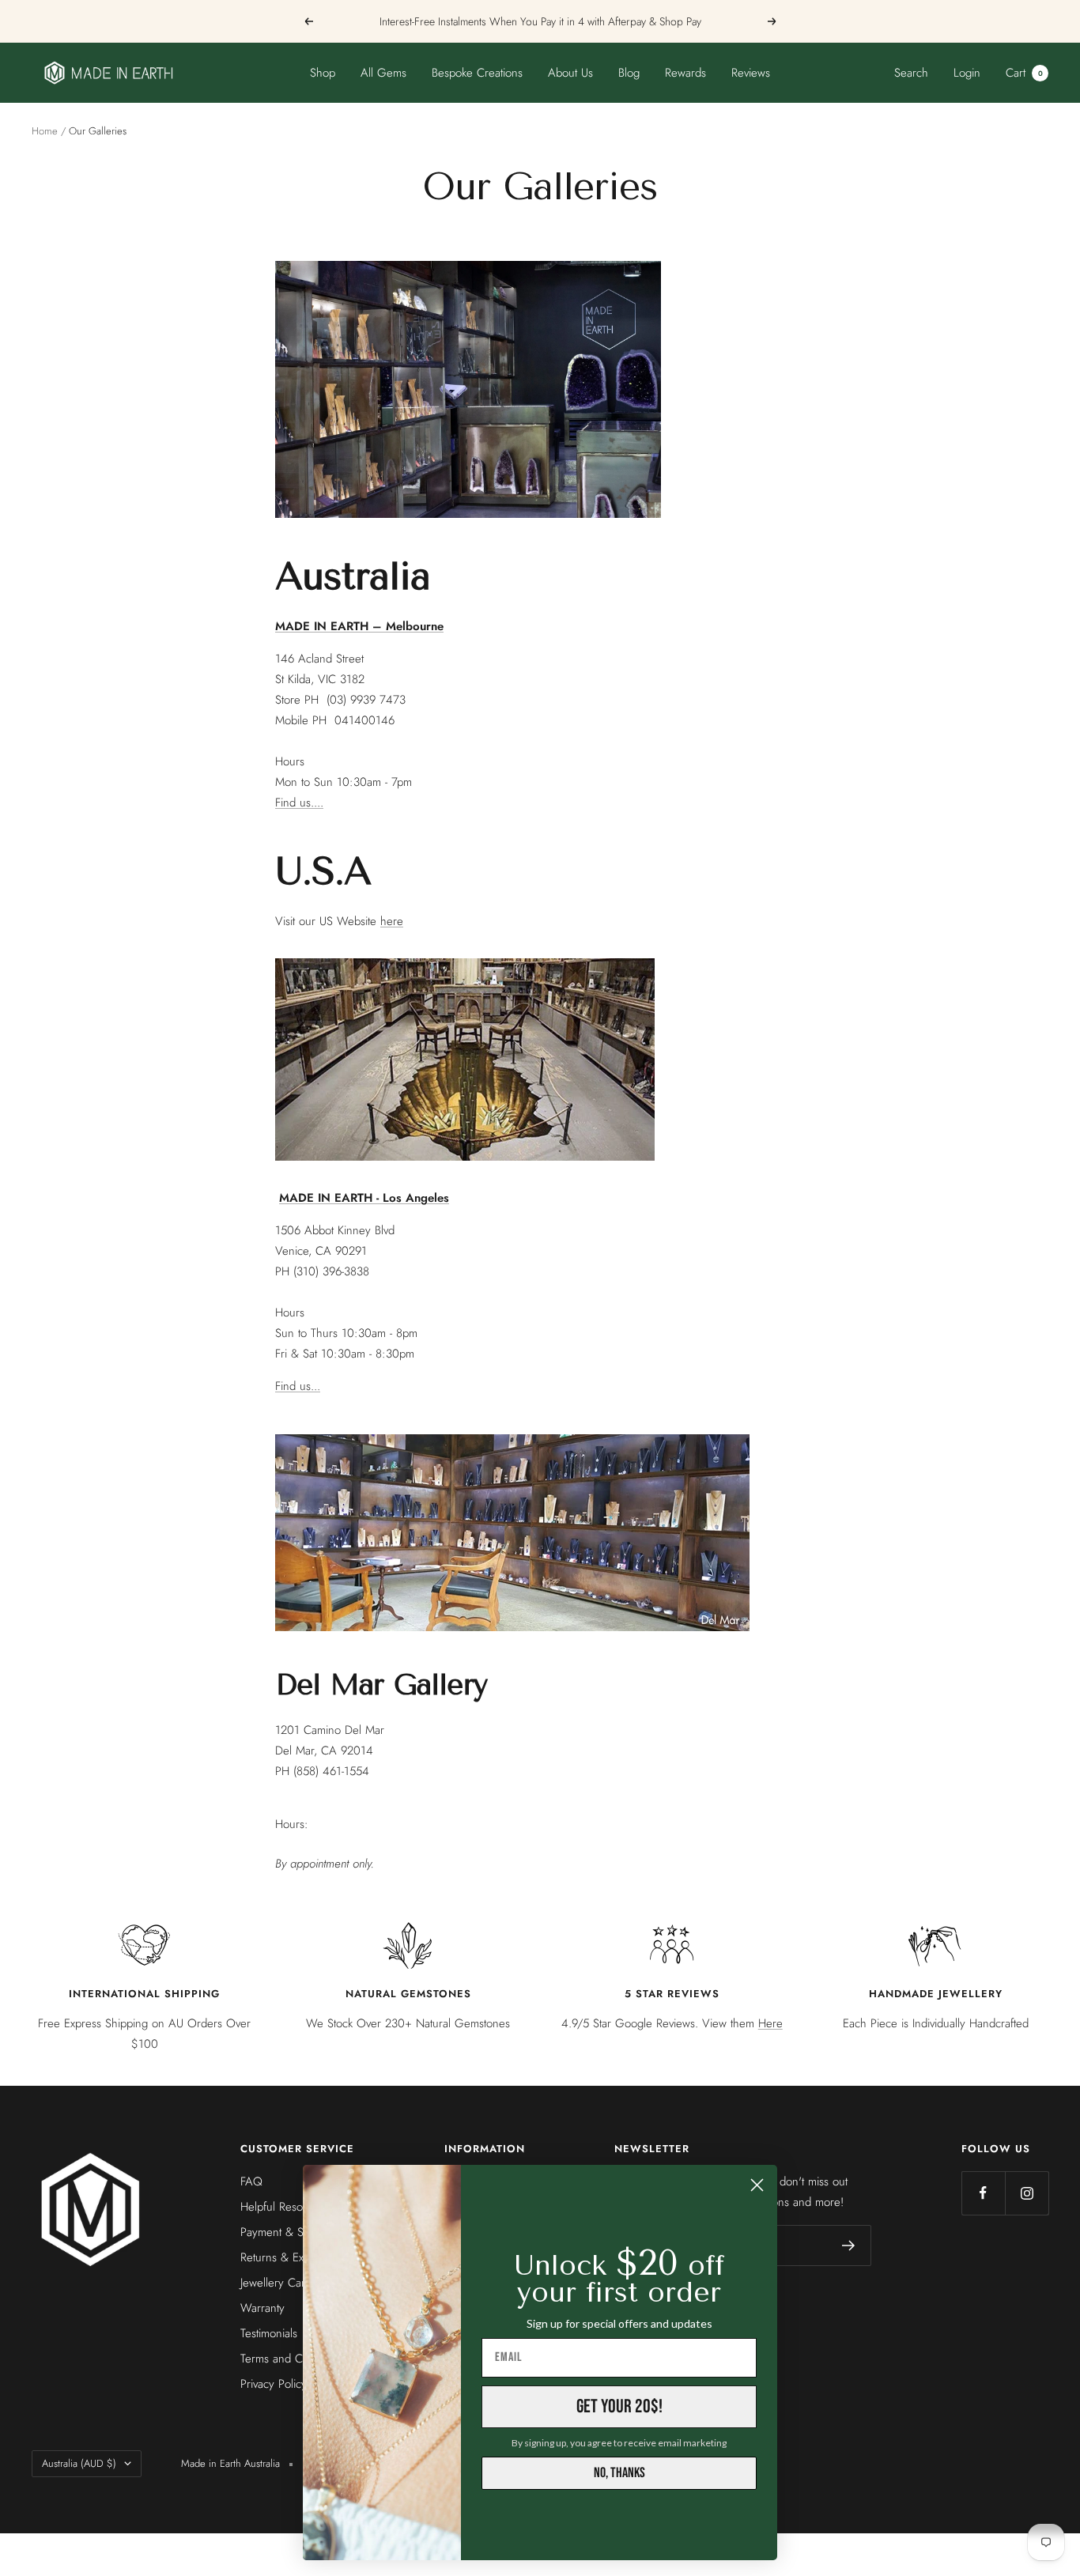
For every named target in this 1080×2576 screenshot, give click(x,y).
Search (911, 73)
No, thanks (619, 2473)
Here (770, 2023)
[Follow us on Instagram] (1027, 2193)
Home (45, 131)
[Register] (849, 2246)
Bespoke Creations (477, 73)
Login (967, 73)
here (392, 921)
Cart (1024, 73)
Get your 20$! (619, 2406)
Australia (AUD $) (79, 2463)
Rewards (685, 73)
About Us (570, 73)
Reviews (751, 73)
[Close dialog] (757, 2185)
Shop (323, 73)
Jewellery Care (276, 2283)
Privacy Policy (274, 2384)
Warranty (262, 2308)
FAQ (251, 2181)
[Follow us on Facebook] (983, 2193)
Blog (629, 73)
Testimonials (269, 2333)
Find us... (298, 1386)
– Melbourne (359, 626)
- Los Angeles (364, 1198)
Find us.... (299, 803)
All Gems (383, 73)
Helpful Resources (285, 2207)
